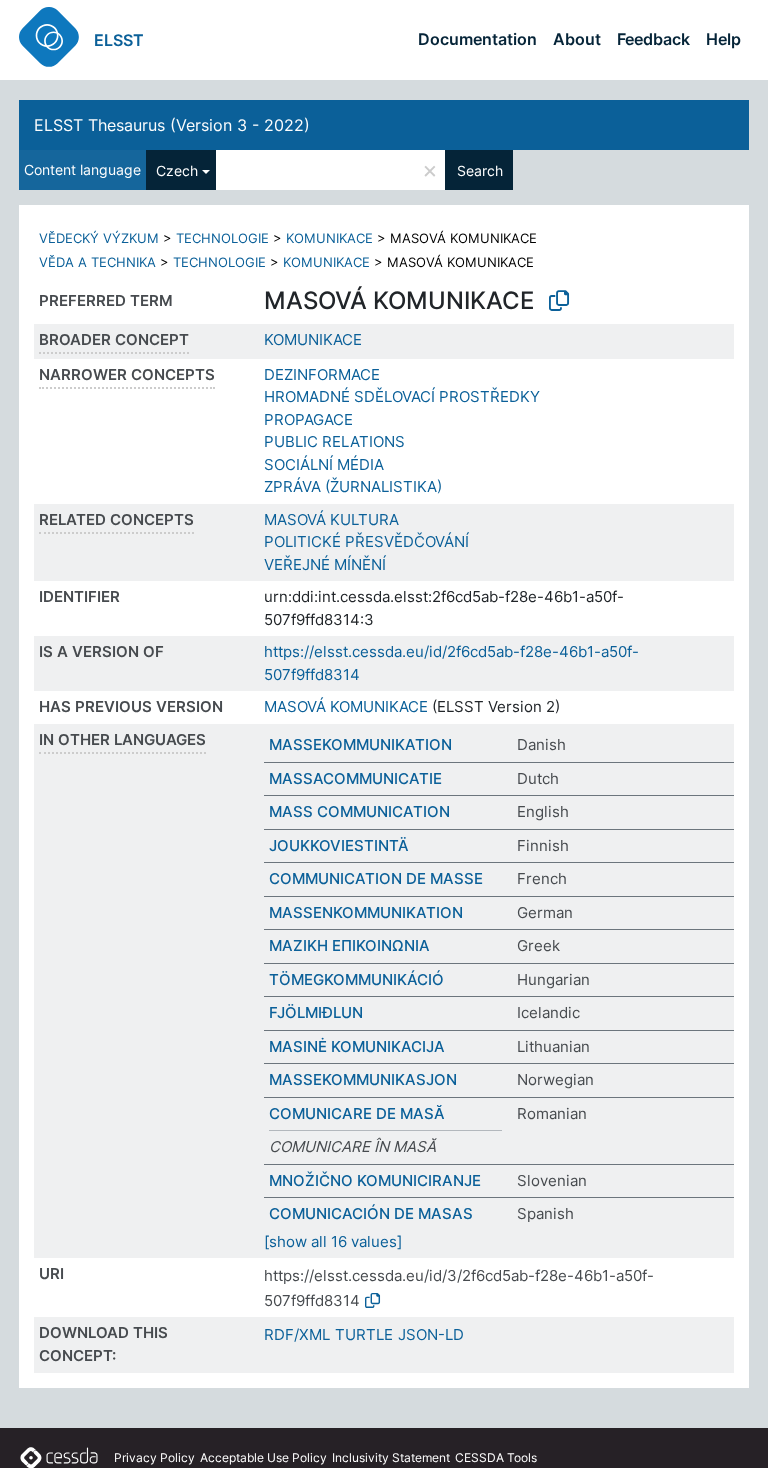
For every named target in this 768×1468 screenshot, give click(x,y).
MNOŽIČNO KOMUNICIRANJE (375, 1180)
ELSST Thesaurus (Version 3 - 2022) (172, 125)
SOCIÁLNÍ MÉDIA (324, 464)
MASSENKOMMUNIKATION (366, 912)
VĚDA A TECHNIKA (97, 262)
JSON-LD (431, 1334)
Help (723, 39)
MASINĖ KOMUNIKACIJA (357, 1046)
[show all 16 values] (333, 1241)
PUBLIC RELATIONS (334, 441)
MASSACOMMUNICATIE (355, 778)
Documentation (477, 39)
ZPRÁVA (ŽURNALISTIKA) (353, 486)
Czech (177, 170)
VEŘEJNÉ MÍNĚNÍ (325, 564)
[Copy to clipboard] (559, 301)
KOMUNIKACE (329, 238)
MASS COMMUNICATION (359, 811)
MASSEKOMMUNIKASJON (363, 1079)
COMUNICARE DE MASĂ (357, 1113)
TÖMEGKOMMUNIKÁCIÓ (356, 979)
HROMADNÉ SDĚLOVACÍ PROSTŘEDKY (402, 396)
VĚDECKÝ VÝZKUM (99, 238)
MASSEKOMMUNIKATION (360, 744)
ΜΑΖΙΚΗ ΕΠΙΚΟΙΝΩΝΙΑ (349, 945)
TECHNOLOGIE (222, 238)
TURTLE (364, 1334)
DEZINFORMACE (322, 374)
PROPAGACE (308, 419)
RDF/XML (297, 1334)
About (577, 39)
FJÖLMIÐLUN (316, 1012)
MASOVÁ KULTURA (331, 519)
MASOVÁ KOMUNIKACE (346, 706)
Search (480, 170)
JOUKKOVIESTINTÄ (339, 845)
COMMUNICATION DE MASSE (376, 878)
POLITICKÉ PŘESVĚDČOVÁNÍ (366, 541)
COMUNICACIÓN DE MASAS (371, 1213)
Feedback (653, 39)
